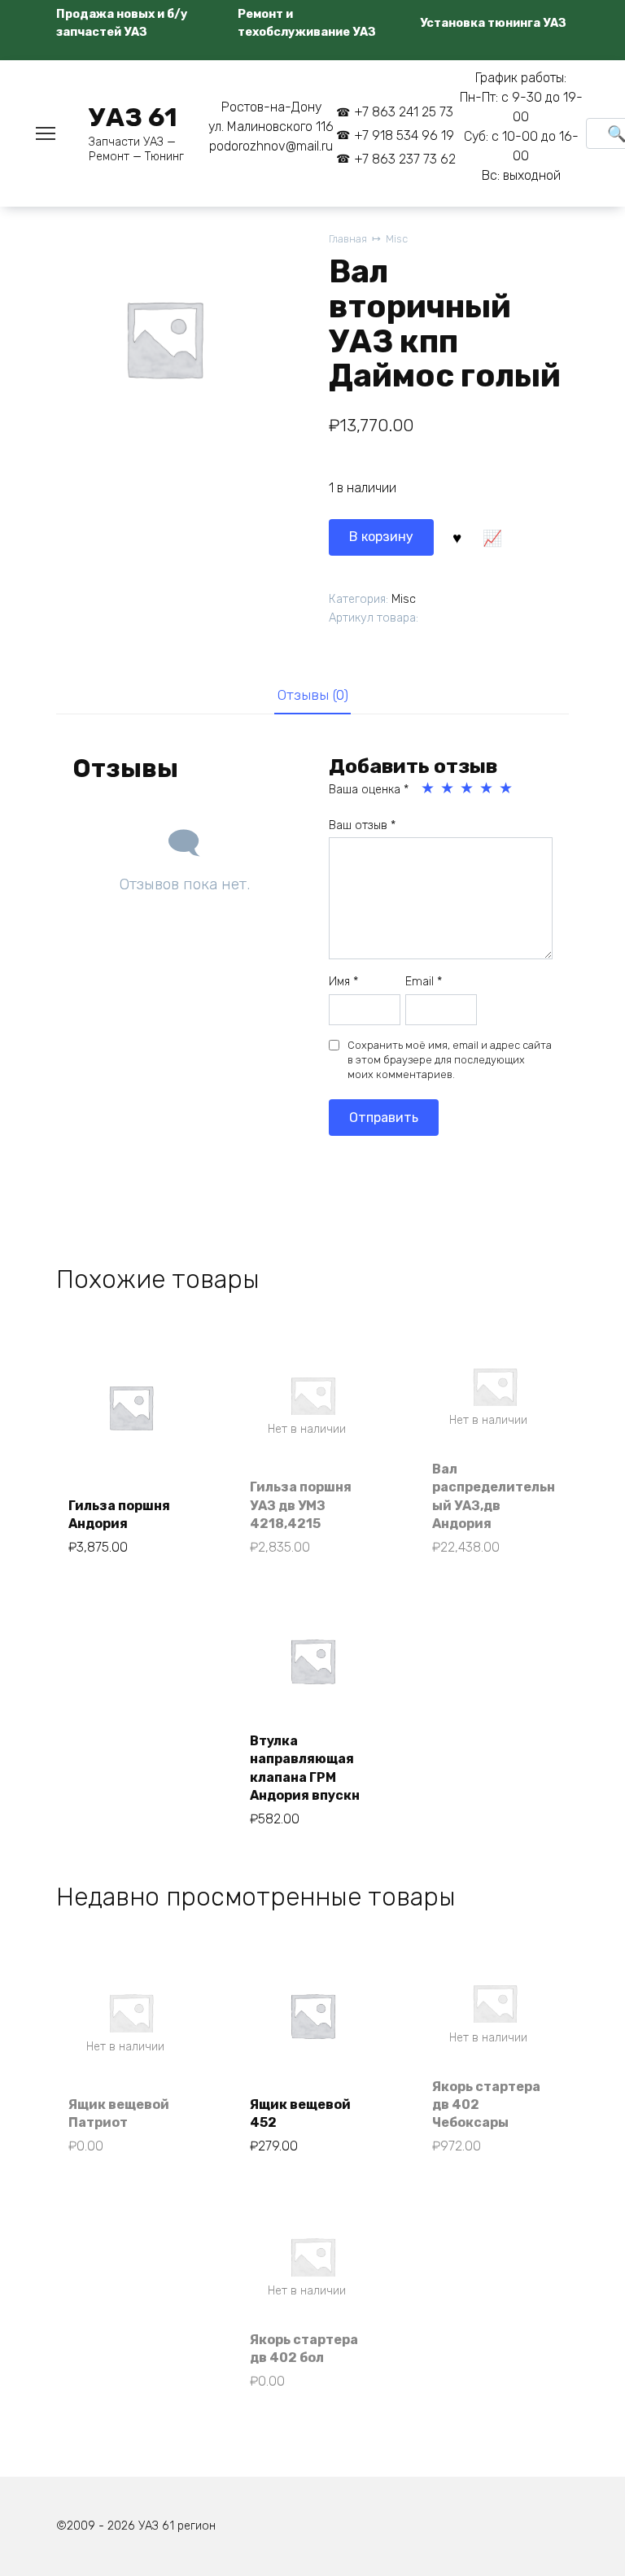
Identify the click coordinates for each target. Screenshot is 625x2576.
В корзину (381, 537)
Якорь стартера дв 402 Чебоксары (486, 2105)
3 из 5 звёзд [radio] (468, 788)
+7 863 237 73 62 (405, 159)
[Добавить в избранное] (457, 537)
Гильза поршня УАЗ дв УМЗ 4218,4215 (301, 1505)
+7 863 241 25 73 (404, 112)
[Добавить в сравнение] (492, 537)
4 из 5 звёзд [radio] (487, 788)
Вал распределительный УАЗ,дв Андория (494, 1496)
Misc (397, 239)
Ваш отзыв (362, 825)
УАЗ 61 (133, 117)
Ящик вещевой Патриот (119, 2113)
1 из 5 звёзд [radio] (429, 788)
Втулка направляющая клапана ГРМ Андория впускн (305, 1768)
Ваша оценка (369, 790)
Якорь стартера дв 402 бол (304, 2349)
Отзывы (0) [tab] (313, 695)
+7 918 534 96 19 (404, 135)
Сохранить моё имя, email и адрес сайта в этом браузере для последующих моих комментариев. (450, 1060)
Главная (348, 239)
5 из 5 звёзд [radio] (507, 788)
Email (424, 982)
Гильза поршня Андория (119, 1515)
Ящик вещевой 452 (300, 2113)
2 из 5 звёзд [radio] (448, 788)
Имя (343, 982)
